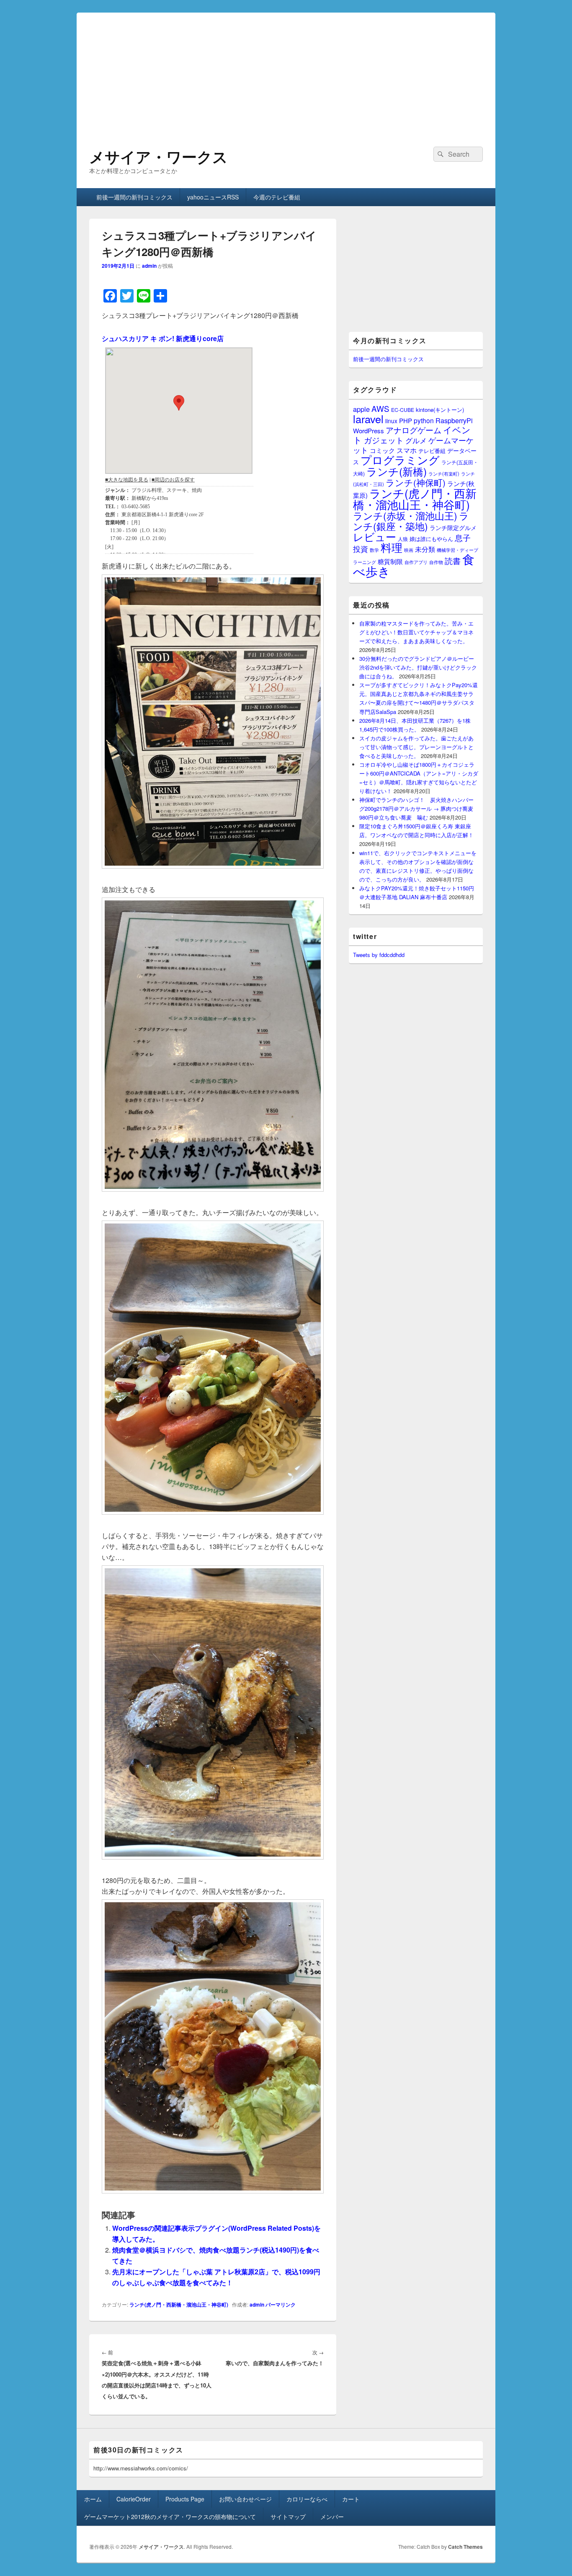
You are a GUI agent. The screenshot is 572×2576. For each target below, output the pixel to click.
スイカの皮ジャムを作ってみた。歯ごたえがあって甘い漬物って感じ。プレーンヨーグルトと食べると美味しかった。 (416, 747)
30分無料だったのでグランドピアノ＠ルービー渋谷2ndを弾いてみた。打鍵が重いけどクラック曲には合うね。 (418, 667)
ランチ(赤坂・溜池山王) (405, 515)
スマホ (407, 450)
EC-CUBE (403, 410)
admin (149, 266)
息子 (463, 537)
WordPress (368, 431)
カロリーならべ (307, 2499)
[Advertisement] (286, 71)
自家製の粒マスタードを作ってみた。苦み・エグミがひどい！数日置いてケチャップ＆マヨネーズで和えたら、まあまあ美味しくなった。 (416, 632)
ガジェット (384, 440)
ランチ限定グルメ (453, 528)
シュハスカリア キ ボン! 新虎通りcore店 (163, 338)
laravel (368, 419)
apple (361, 409)
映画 (409, 550)
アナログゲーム (414, 430)
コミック (382, 450)
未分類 (425, 549)
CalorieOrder (134, 2499)
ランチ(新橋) (397, 471)
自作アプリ (416, 562)
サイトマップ (288, 2517)
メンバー (332, 2517)
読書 (453, 560)
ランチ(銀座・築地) (411, 521)
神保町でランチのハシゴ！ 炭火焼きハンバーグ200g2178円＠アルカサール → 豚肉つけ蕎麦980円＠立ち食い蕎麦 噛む (416, 808)
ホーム (93, 2499)
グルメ (416, 440)
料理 (392, 547)
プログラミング (400, 459)
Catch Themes (465, 2547)
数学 (374, 550)
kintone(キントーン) (440, 410)
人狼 (403, 539)
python (424, 420)
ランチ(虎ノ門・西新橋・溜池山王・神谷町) (179, 2304)
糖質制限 (390, 561)
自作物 (436, 562)
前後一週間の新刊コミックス (134, 197)
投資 (361, 549)
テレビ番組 (432, 451)
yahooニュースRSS (213, 197)
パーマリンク (281, 2304)
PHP (406, 420)
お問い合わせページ (245, 2499)
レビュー (375, 537)
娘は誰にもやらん (431, 539)
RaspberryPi (454, 420)
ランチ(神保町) (416, 482)
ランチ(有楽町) (444, 473)
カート (351, 2499)
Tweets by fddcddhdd (379, 955)
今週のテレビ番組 (277, 197)
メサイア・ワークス (158, 156)
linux (391, 421)
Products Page (185, 2499)
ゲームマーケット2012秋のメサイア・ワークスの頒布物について (170, 2517)
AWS (380, 408)
